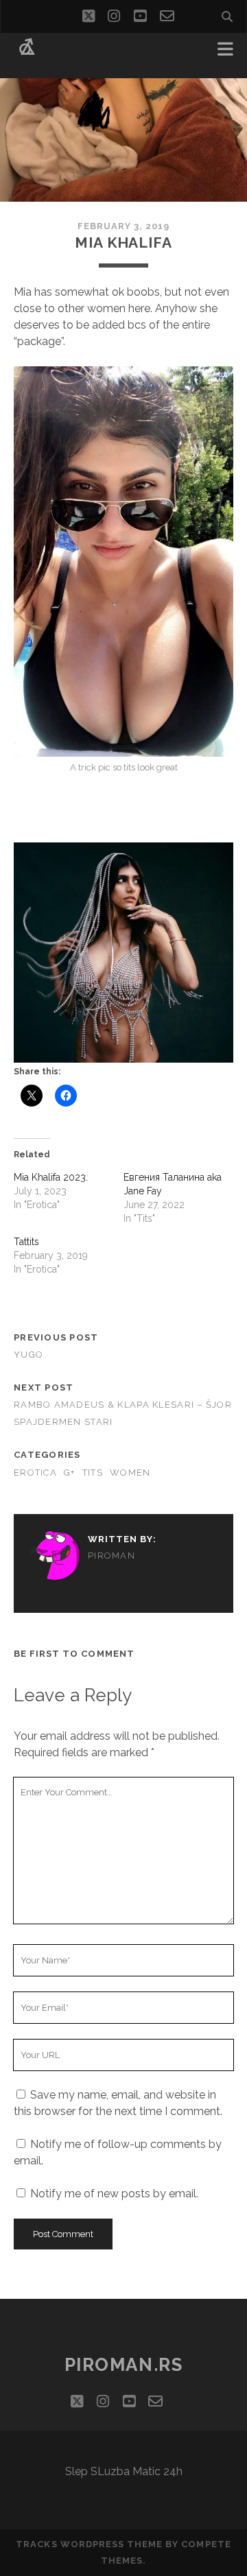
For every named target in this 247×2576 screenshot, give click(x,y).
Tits (93, 1473)
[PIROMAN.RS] (27, 54)
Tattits (26, 1242)
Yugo (28, 1355)
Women (130, 1473)
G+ (70, 1473)
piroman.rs (124, 2365)
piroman (111, 1556)
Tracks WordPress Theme (89, 2544)
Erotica (35, 1473)
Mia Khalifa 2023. (51, 1177)
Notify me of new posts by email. (114, 2194)
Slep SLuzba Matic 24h (124, 2471)
